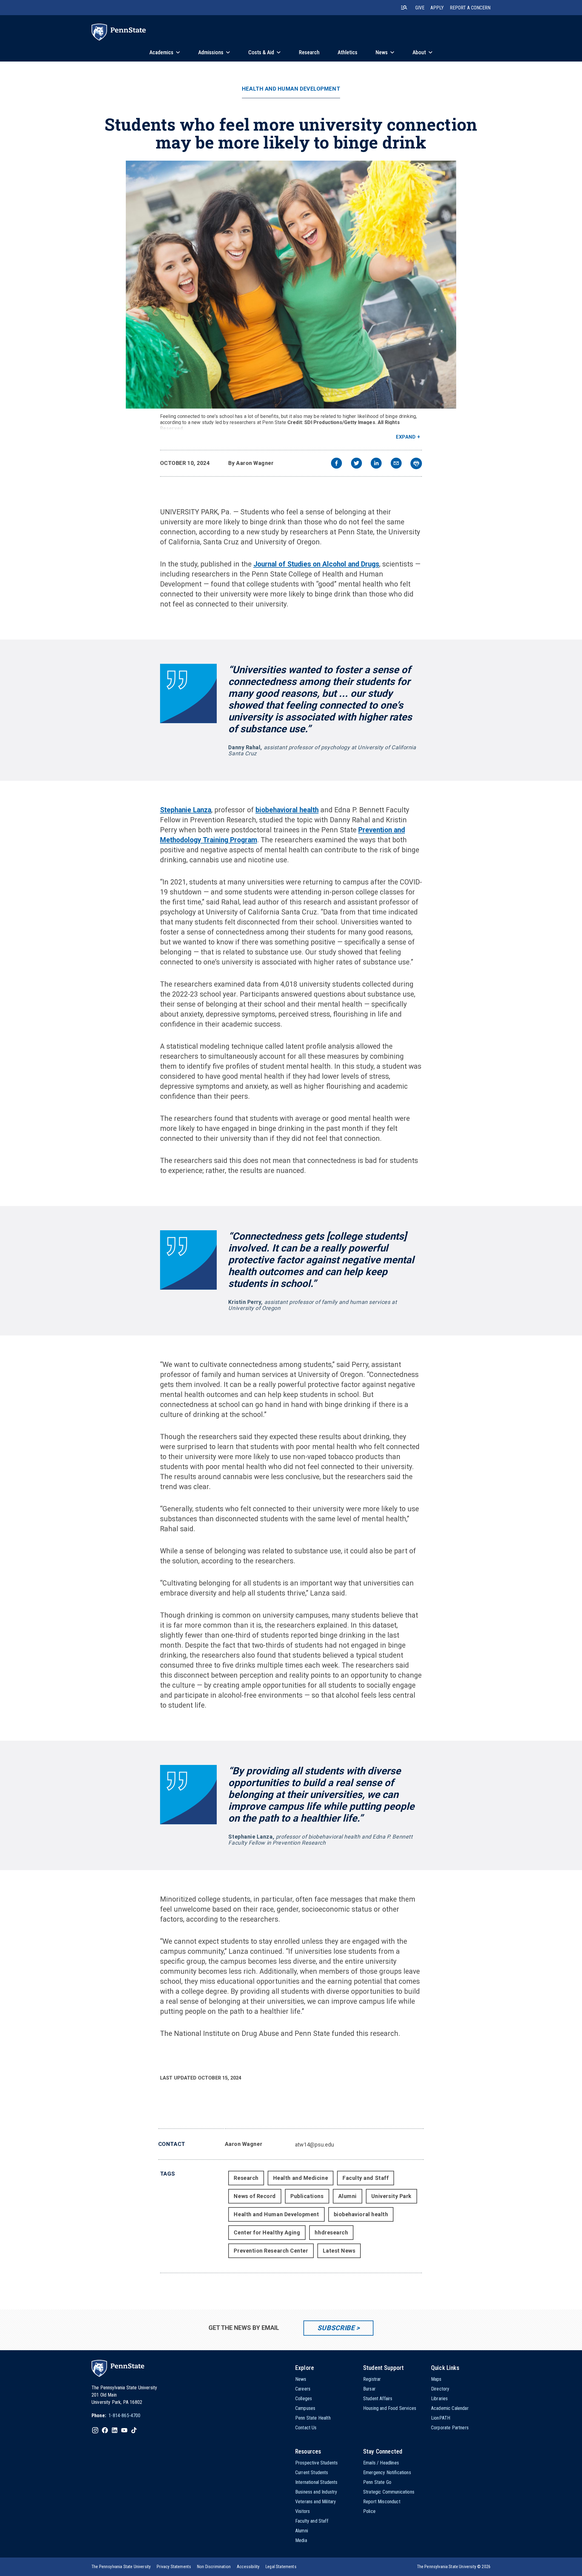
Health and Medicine (301, 2178)
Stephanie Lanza (186, 810)
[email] (396, 464)
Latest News (339, 2251)
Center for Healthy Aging (267, 2232)
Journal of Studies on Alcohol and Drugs (316, 564)
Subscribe (336, 2328)
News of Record (255, 2196)
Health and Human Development (291, 89)
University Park (391, 2196)
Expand (406, 437)
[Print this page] (416, 463)
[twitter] (356, 464)
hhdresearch (331, 2232)
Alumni (348, 2196)
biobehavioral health (287, 810)
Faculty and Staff (366, 2178)
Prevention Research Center (271, 2251)
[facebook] (336, 464)
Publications (307, 2196)
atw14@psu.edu (314, 2145)
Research (246, 2178)
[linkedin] (376, 464)
